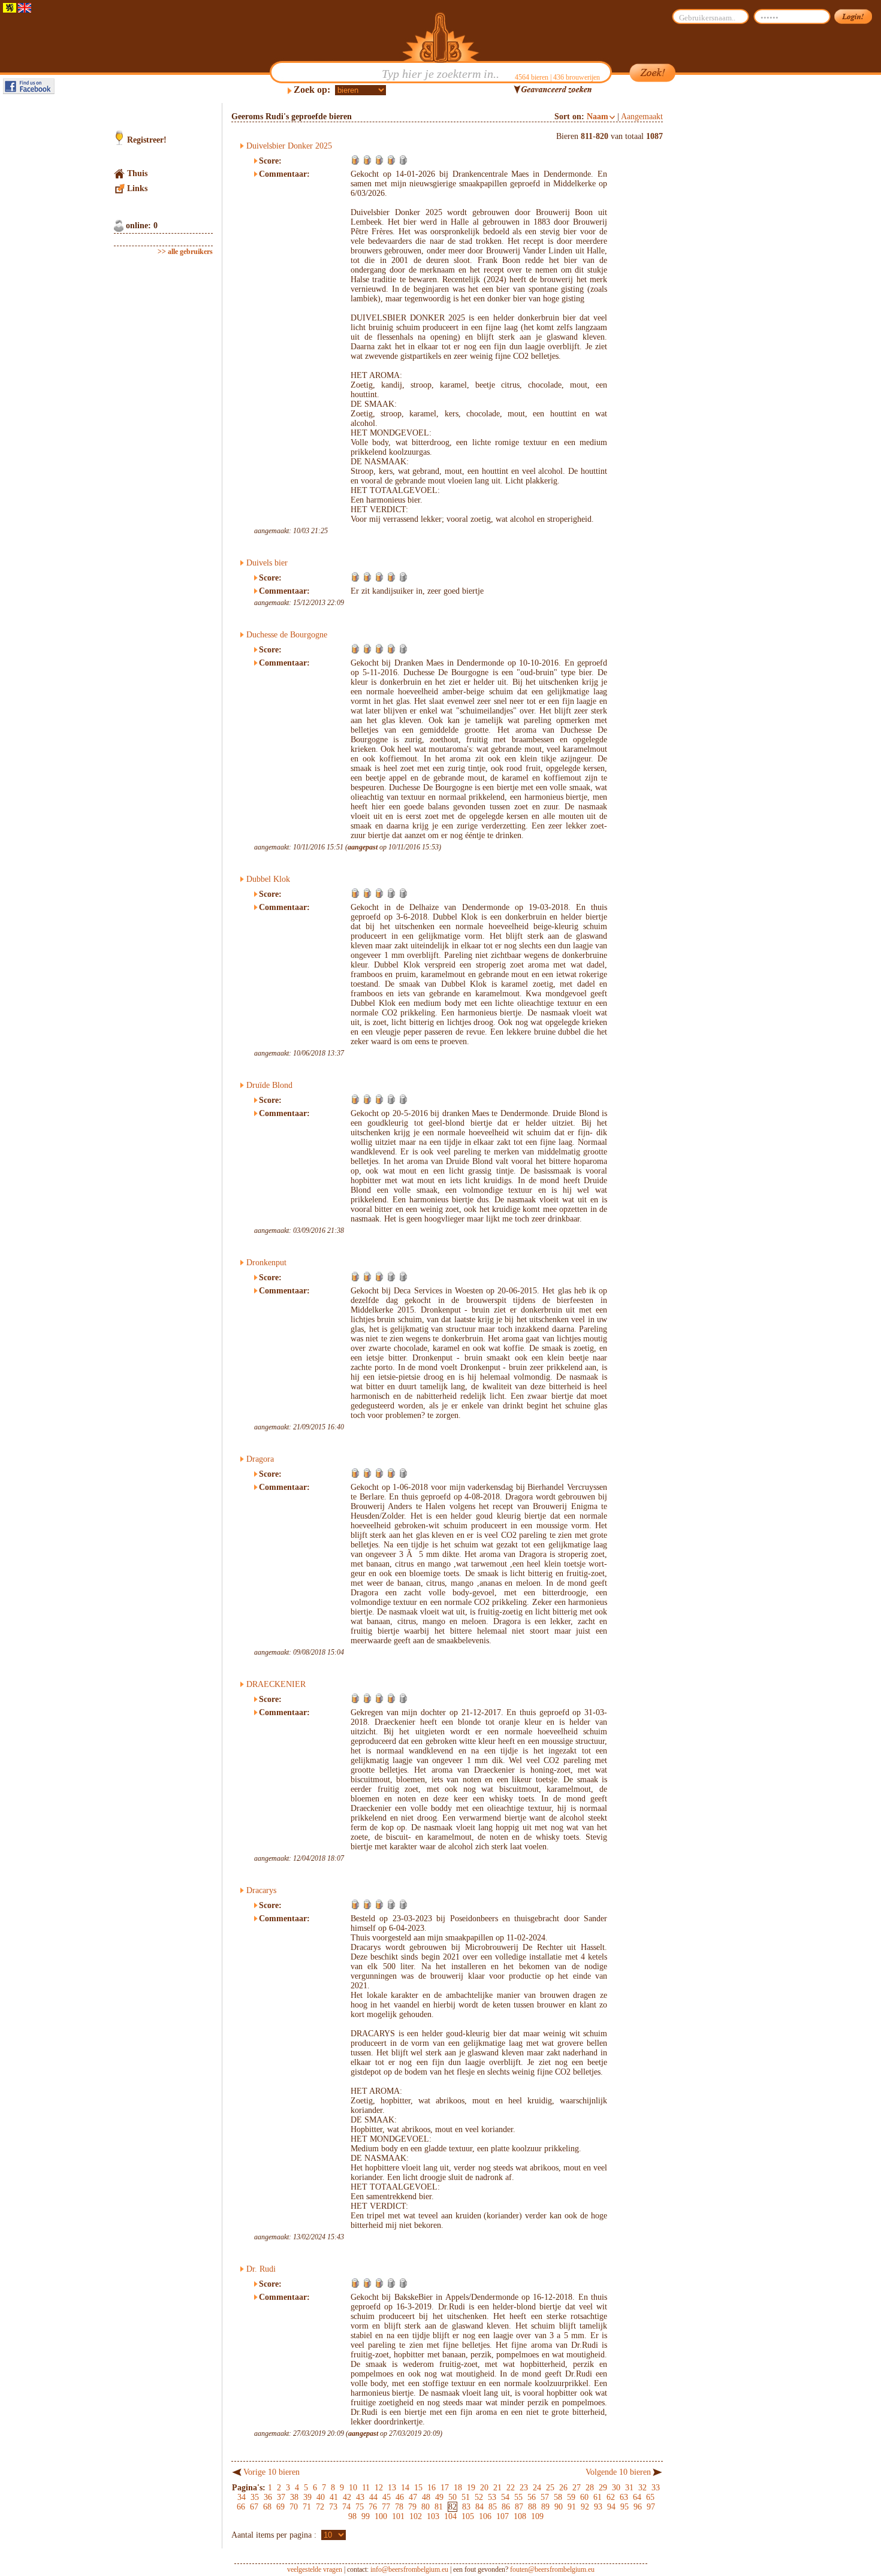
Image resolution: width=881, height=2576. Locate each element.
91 (572, 2507)
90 (559, 2507)
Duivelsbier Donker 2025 (289, 146)
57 (545, 2497)
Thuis (137, 173)
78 (399, 2507)
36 (268, 2497)
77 (386, 2507)
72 (320, 2507)
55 (518, 2497)
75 (360, 2507)
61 (598, 2497)
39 (307, 2497)
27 (577, 2488)
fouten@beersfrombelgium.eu (552, 2569)
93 (598, 2507)
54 (505, 2497)
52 (479, 2497)
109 (537, 2516)
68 (267, 2507)
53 (492, 2497)
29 (603, 2488)
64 (637, 2497)
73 (333, 2507)
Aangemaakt (642, 117)
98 (352, 2516)
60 (584, 2497)
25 (550, 2488)
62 (611, 2497)
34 (242, 2497)
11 (366, 2488)
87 (519, 2507)
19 (471, 2488)
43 (360, 2497)
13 (392, 2488)
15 (418, 2488)
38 (294, 2497)
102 (416, 2516)
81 (439, 2507)
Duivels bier (267, 563)
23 (524, 2488)
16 (432, 2488)
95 (624, 2507)
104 (450, 2516)
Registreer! (147, 140)
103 (433, 2516)
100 (381, 2516)
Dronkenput (266, 1263)
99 (366, 2516)
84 (479, 2507)
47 (413, 2497)
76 (373, 2507)
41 (334, 2497)
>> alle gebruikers (185, 252)
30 (616, 2488)
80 (426, 2507)
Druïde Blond (269, 1085)
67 (254, 2507)
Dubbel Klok (268, 879)
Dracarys (261, 1890)
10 (353, 2488)
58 (558, 2497)
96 (638, 2507)
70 (294, 2507)
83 (466, 2507)
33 (656, 2488)
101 (398, 2516)
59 (571, 2497)
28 (590, 2488)
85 (493, 2507)
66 (241, 2507)
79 (412, 2507)
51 (466, 2497)
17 (445, 2488)
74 (346, 2507)
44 (373, 2497)
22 (511, 2488)
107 (503, 2516)
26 (563, 2488)
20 (484, 2488)
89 (545, 2507)
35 (255, 2497)
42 (347, 2497)
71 (307, 2507)
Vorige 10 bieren (271, 2472)
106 (485, 2516)
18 (458, 2488)
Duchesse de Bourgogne (287, 635)
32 (642, 2488)
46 (400, 2497)
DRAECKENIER (276, 1684)
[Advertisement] (720, 283)
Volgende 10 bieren (618, 2472)
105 (468, 2516)
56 (532, 2497)
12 (379, 2488)
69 (280, 2507)
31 (629, 2488)
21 (497, 2488)
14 (405, 2488)
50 (452, 2497)
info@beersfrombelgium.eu (409, 2569)
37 (281, 2497)
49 (439, 2497)
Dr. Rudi (261, 2269)
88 (532, 2507)
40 (321, 2497)
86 (506, 2507)
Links (137, 188)
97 (651, 2507)
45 (387, 2497)
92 (585, 2507)
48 (426, 2497)
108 (520, 2516)
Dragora (260, 1459)
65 (650, 2497)
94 (611, 2507)
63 (624, 2497)
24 (537, 2488)
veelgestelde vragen (315, 2569)
